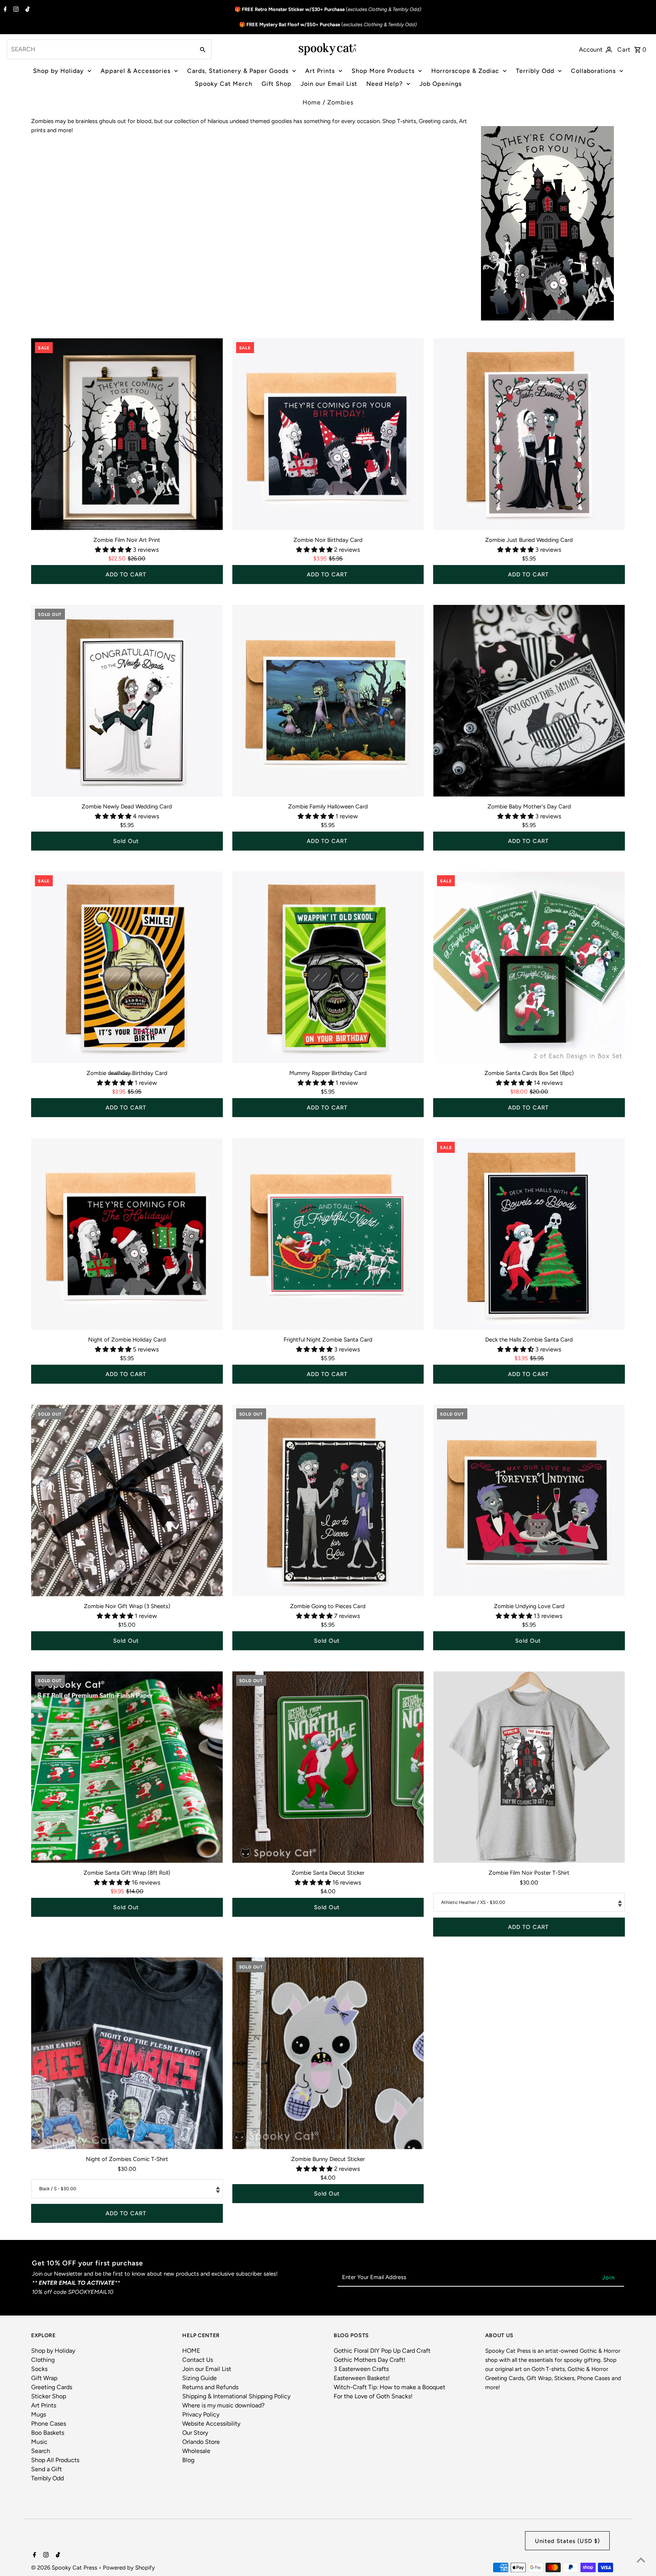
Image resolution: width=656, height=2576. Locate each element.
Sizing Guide (199, 2378)
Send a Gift (47, 2469)
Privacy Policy (201, 2414)
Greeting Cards (52, 2387)
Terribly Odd (535, 71)
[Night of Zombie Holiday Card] (127, 1234)
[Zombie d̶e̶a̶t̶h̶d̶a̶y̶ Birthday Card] (127, 967)
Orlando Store (201, 2442)
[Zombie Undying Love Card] (529, 1500)
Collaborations (593, 71)
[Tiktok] (27, 10)
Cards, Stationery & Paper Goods (238, 71)
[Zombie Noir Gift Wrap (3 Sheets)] (127, 1500)
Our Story (195, 2433)
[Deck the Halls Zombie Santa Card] (529, 1234)
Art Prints (320, 71)
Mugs (39, 2414)
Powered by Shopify (129, 2568)
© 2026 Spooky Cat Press (65, 2568)
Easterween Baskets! (362, 2378)
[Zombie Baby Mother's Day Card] (529, 701)
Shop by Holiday (58, 71)
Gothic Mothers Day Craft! (370, 2360)
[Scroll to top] (641, 2561)
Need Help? (385, 84)
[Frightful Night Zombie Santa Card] (328, 1234)
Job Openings (441, 84)
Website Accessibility (211, 2424)
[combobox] (100, 49)
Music (39, 2442)
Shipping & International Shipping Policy (236, 2396)
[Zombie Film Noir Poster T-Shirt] (529, 1767)
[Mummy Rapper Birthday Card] (328, 967)
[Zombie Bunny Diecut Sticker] (328, 2053)
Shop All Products (55, 2460)
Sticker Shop (49, 2396)
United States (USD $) (567, 2541)
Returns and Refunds (210, 2387)
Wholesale (196, 2451)
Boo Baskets (48, 2433)
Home (312, 102)
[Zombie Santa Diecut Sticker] (328, 1767)
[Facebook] (4, 10)
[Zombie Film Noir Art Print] (127, 434)
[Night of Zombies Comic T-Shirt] (127, 2053)
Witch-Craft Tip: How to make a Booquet (389, 2387)
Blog (188, 2460)
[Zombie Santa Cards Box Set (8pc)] (529, 967)
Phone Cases (49, 2424)
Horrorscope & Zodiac (465, 71)
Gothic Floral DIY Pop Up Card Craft (382, 2351)
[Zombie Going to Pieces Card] (328, 1500)
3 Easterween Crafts (361, 2369)
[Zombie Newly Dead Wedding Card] (127, 701)
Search (41, 2451)
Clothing (43, 2360)
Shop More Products (383, 71)
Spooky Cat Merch (224, 84)
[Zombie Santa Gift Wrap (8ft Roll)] (127, 1767)
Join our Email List (329, 84)
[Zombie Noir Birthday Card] (328, 434)
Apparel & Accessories (136, 71)
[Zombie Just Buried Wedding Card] (529, 434)
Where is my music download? (223, 2405)
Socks (39, 2369)
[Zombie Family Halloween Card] (328, 701)
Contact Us (198, 2360)
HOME (191, 2351)
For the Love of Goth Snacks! (373, 2396)
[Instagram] (15, 10)
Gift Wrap (44, 2378)
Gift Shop (277, 84)
